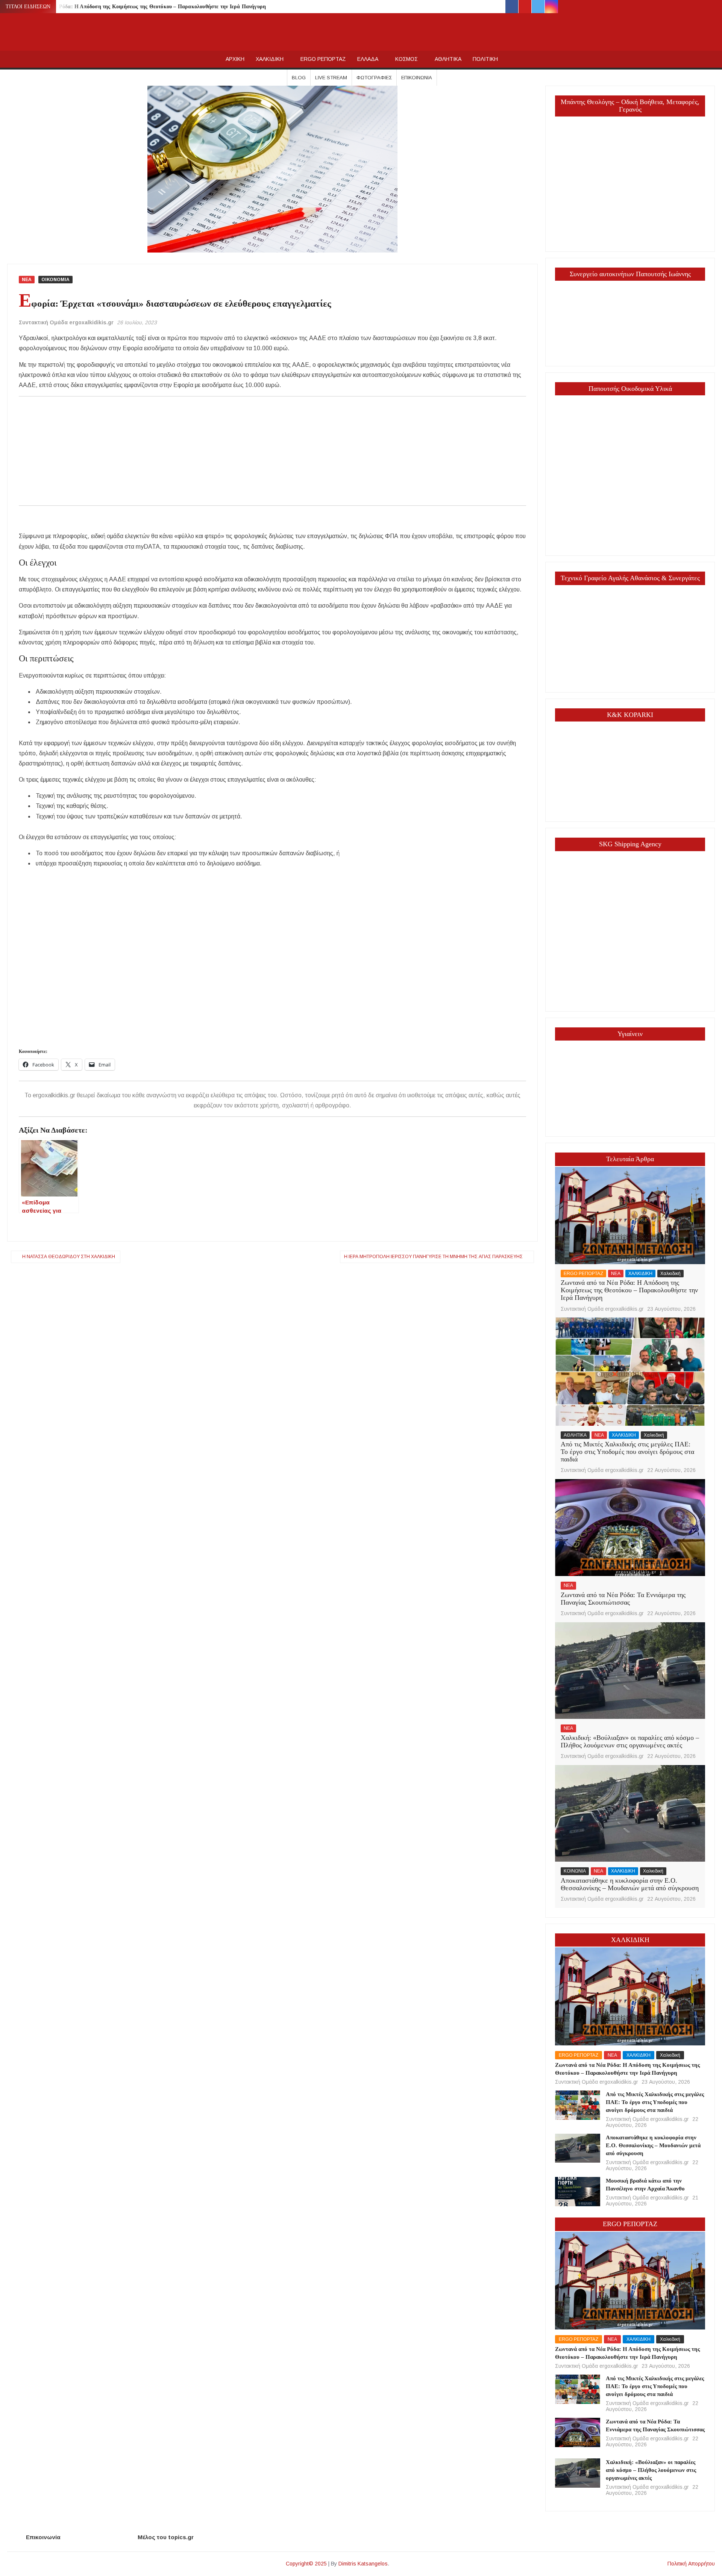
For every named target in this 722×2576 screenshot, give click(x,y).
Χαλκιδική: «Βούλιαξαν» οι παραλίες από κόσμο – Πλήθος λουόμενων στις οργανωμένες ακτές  (630, 1741)
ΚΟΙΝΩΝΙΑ (575, 1871)
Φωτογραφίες (374, 78)
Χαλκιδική (670, 1274)
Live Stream (331, 78)
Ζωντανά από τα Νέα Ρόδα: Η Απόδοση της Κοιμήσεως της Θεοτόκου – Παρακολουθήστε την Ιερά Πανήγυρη (137, 7)
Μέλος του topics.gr (166, 2537)
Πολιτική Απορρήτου (691, 2564)
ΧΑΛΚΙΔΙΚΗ (270, 59)
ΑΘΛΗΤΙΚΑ (448, 59)
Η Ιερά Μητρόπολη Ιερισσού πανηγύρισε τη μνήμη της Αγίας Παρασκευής (433, 1257)
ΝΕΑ (27, 280)
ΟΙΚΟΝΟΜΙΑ (55, 280)
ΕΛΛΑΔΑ (368, 59)
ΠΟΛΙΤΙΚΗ (485, 59)
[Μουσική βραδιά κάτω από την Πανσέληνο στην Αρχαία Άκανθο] (578, 2191)
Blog (299, 78)
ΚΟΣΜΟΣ (407, 59)
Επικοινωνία (417, 78)
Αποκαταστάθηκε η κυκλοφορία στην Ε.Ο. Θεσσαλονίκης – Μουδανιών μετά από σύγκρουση (630, 1884)
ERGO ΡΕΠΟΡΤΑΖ (323, 59)
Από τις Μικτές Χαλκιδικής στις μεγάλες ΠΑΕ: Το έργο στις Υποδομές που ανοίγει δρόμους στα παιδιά (627, 1452)
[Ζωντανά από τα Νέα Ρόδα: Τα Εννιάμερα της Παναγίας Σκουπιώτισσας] (630, 1527)
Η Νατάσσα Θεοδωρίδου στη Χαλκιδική (69, 1257)
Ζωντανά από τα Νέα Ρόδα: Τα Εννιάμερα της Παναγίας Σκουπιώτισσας (623, 1599)
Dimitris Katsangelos (363, 2564)
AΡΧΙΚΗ (235, 59)
